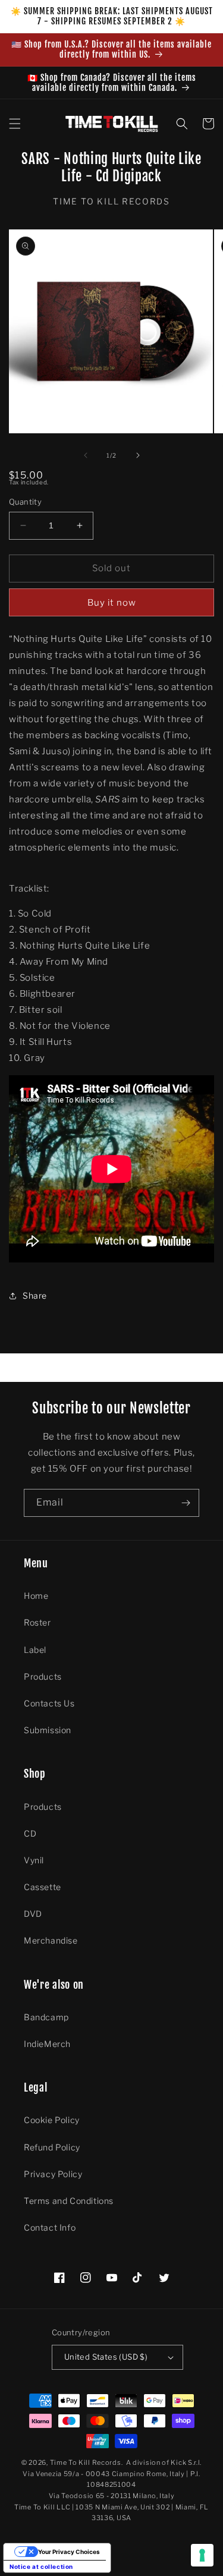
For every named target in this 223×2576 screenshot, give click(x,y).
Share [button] (35, 1295)
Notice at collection (41, 2566)
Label (35, 1650)
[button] (15, 124)
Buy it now (112, 603)
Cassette (43, 1887)
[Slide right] (138, 455)
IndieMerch (47, 2044)
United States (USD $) (106, 2357)
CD (30, 1833)
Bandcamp (46, 2017)
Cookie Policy (52, 2120)
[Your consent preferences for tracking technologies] (202, 2555)
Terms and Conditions (69, 2201)
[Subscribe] (186, 1503)
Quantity (25, 502)
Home (36, 1596)
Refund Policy (52, 2147)
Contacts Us (49, 1703)
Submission (48, 1730)
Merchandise (51, 1940)
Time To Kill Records (86, 2462)
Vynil (34, 1860)
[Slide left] (86, 455)
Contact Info (50, 2227)
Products (43, 1676)
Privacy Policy (53, 2174)
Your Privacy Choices (69, 2552)
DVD (33, 1914)
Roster (37, 1622)
